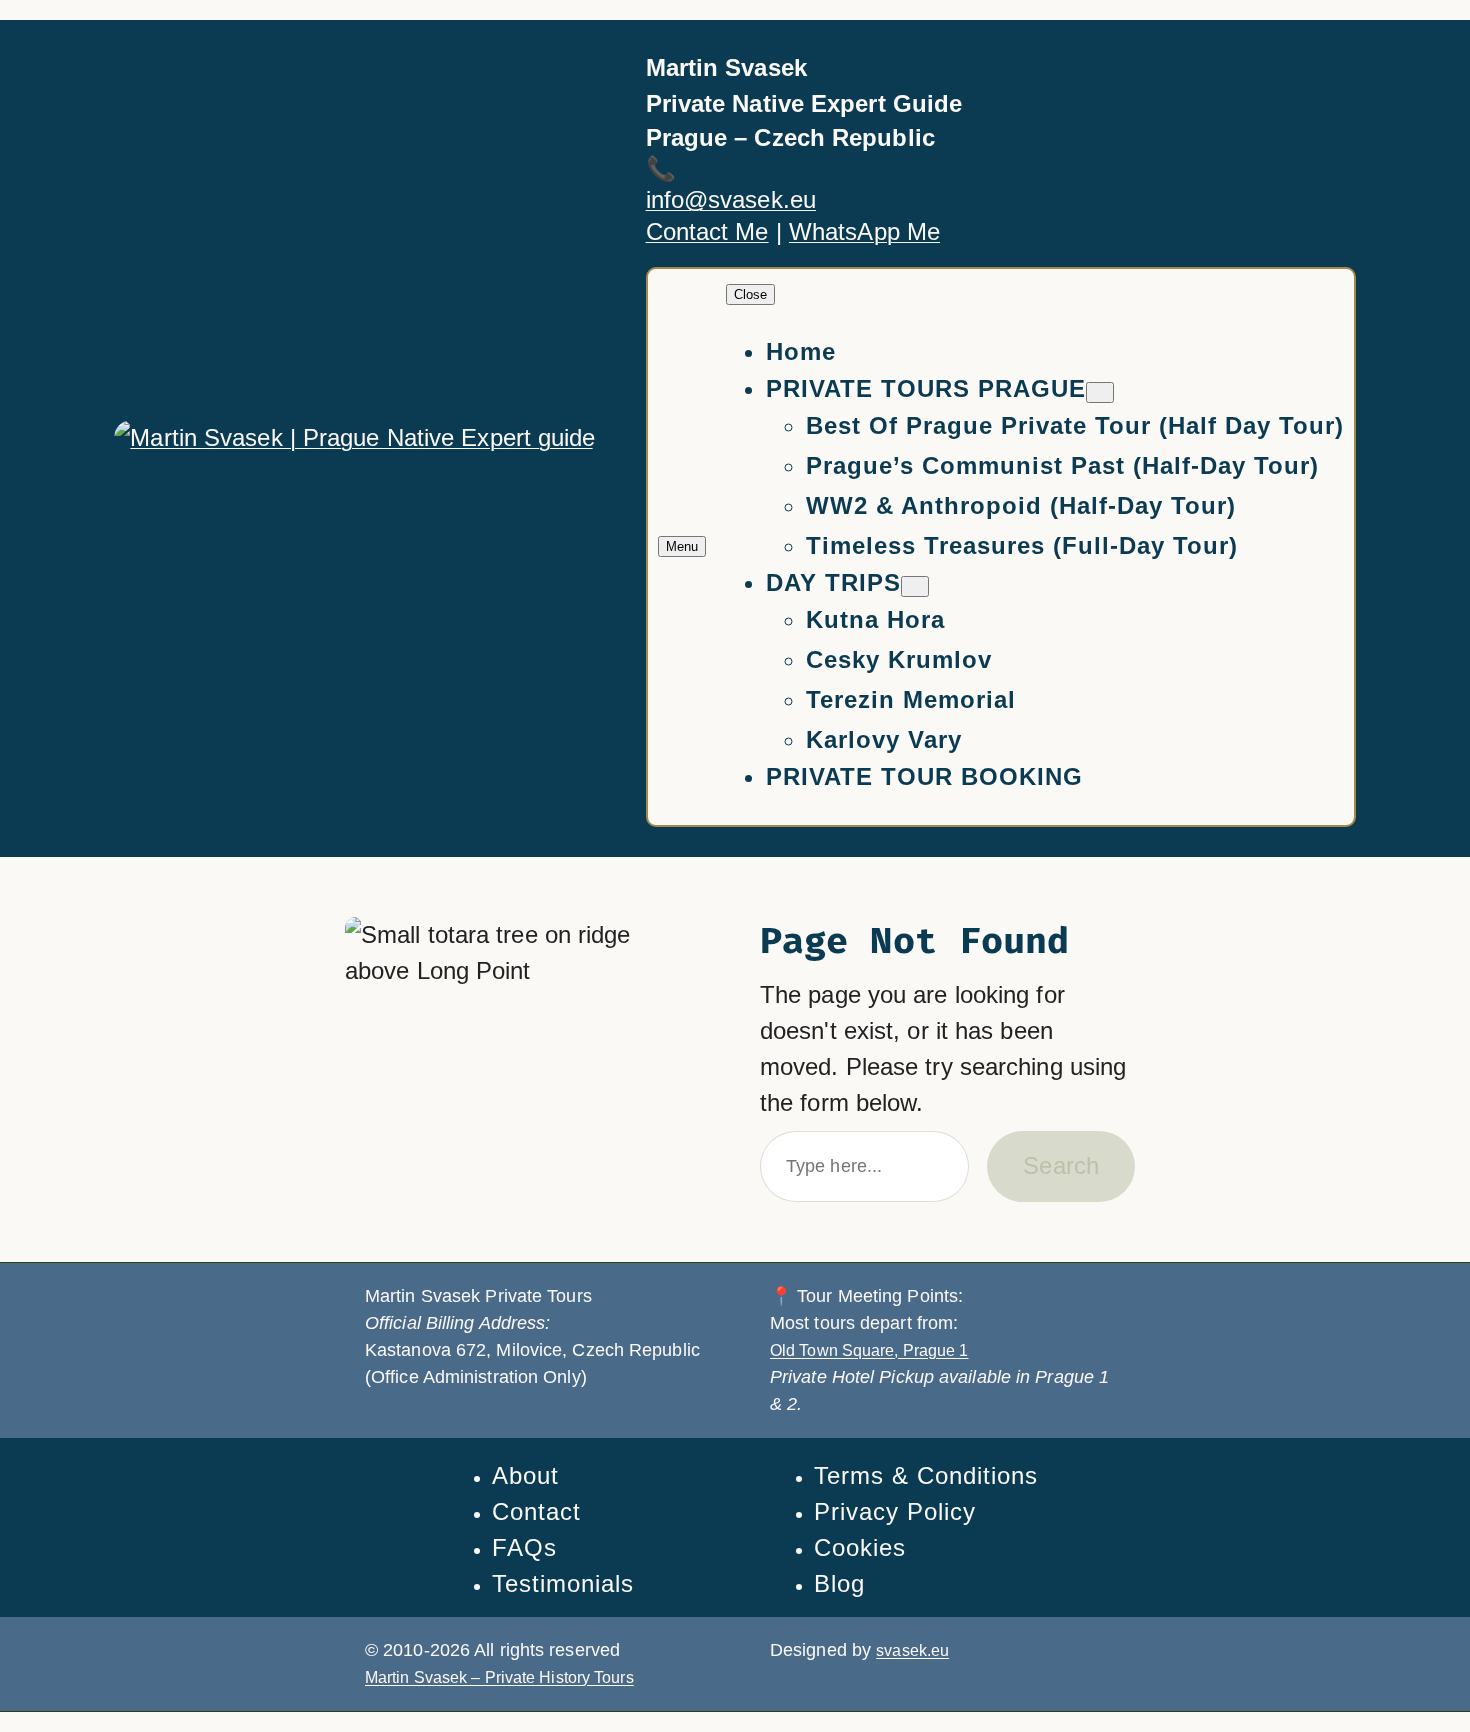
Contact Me (707, 231)
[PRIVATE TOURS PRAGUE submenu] (1100, 392)
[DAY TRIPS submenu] (915, 586)
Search (1061, 1165)
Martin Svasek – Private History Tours (499, 1677)
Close (750, 294)
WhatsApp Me (864, 231)
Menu (682, 546)
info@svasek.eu (731, 199)
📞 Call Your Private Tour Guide (815, 168)
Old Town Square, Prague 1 (869, 1350)
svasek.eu (912, 1650)
